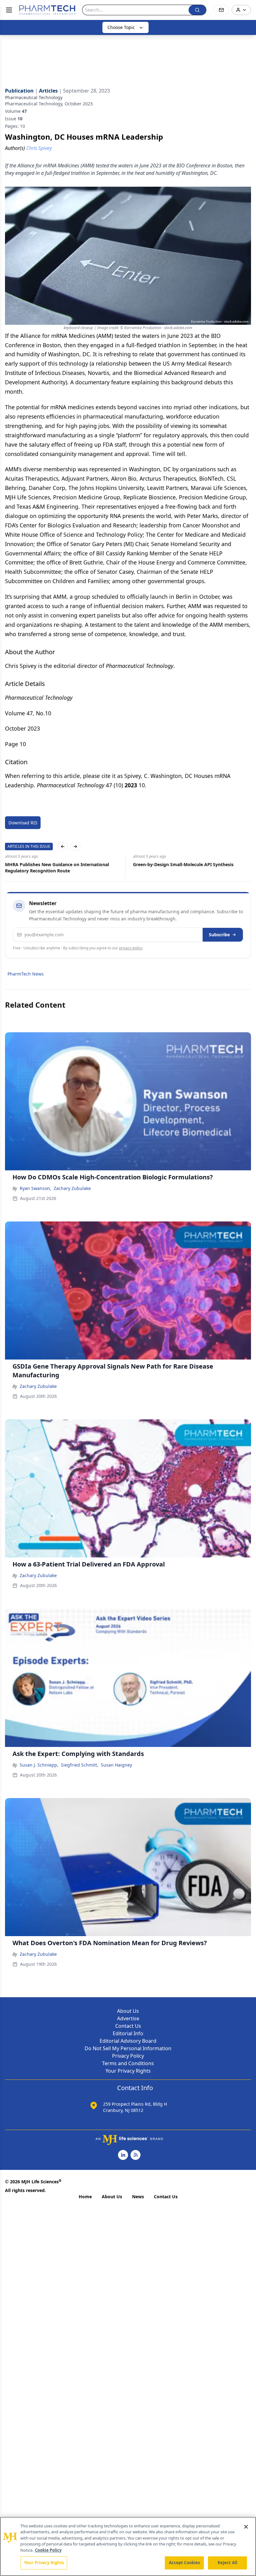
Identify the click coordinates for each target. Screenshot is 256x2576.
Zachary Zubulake (72, 1188)
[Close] (246, 2527)
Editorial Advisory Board (128, 2041)
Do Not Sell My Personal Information (128, 2048)
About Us (128, 2011)
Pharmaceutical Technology (34, 97)
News (138, 2197)
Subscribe (219, 935)
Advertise (128, 2018)
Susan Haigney (116, 1765)
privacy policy (131, 948)
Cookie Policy (48, 2550)
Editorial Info (128, 2033)
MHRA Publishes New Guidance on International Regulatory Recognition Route (57, 868)
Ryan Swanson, (35, 1188)
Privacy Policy (128, 2056)
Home (85, 2197)
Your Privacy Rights (128, 2071)
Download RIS (23, 823)
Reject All (227, 2563)
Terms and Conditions (128, 2063)
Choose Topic (121, 27)
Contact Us (128, 2026)
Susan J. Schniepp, (39, 1765)
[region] (128, 2546)
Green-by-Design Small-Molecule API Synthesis (183, 864)
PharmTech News (26, 974)
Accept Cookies (185, 2563)
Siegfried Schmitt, (80, 1765)
